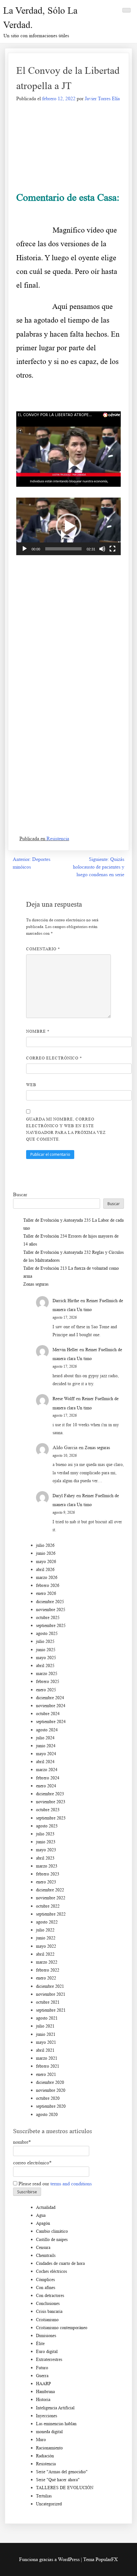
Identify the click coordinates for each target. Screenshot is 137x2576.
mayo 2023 (46, 1850)
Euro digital (47, 2352)
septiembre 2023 (51, 1818)
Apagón (43, 2223)
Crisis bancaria (49, 2311)
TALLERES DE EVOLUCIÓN (65, 2488)
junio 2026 (46, 1553)
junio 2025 (46, 1650)
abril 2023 (45, 1858)
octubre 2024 (48, 1714)
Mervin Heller (65, 1350)
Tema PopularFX (101, 2559)
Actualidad (46, 2207)
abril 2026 (45, 1570)
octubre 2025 (48, 1618)
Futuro (42, 2368)
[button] (68, 526)
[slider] (63, 549)
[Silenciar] (102, 549)
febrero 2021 (48, 2066)
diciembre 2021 (50, 1986)
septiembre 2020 (51, 2106)
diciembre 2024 (50, 1698)
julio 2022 (45, 1930)
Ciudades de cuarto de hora (60, 2263)
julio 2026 (45, 1545)
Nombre (38, 1031)
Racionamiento (49, 2448)
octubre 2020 (48, 2098)
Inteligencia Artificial (55, 2408)
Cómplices (45, 2280)
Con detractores (50, 2296)
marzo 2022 (47, 1962)
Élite (40, 2344)
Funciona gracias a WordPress (50, 2559)
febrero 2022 (48, 1970)
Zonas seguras (36, 1284)
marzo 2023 (47, 1866)
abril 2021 (45, 2050)
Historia (43, 2400)
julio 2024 (45, 1738)
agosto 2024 (47, 1730)
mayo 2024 (46, 1754)
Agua (41, 2215)
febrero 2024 (48, 1778)
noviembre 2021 (51, 1994)
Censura (43, 2248)
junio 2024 (46, 1746)
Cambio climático (52, 2231)
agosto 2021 (47, 2018)
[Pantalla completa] (112, 549)
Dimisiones (46, 2336)
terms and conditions (71, 2184)
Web (31, 1085)
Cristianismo (47, 2320)
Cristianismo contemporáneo (62, 2328)
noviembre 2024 (51, 1706)
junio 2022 (46, 1938)
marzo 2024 (47, 1770)
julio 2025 (45, 1641)
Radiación (45, 2456)
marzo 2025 (47, 1674)
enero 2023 (46, 1882)
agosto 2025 (47, 1634)
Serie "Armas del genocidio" (62, 2472)
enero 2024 (46, 1786)
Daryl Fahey (64, 1496)
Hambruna (45, 2392)
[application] (68, 526)
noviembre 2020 (51, 2090)
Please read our (54, 2184)
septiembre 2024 (51, 1722)
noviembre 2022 (51, 1898)
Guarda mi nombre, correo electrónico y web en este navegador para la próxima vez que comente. (66, 1129)
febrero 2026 (48, 1585)
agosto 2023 (47, 1826)
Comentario (43, 949)
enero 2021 (46, 2074)
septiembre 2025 (51, 1626)
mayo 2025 (46, 1658)
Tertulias (44, 2496)
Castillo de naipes (52, 2240)
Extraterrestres (49, 2360)
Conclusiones (48, 2304)
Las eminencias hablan (56, 2424)
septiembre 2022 (51, 1914)
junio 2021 (46, 2034)
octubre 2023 (48, 1810)
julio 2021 (45, 2026)
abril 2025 (45, 1666)
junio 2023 (46, 1842)
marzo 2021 (47, 2058)
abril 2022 (45, 1954)
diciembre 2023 (50, 1794)
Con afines (46, 2288)
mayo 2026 (46, 1562)
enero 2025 (46, 1690)
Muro (41, 2440)
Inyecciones (47, 2416)
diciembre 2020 (50, 2082)
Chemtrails (46, 2255)
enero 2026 (46, 1593)
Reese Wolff (64, 1399)
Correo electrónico (54, 1058)
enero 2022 (46, 1978)
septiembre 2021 (51, 2010)
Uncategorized (49, 2504)
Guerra (42, 2376)
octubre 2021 (48, 2002)
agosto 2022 (47, 1922)
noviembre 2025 (51, 1610)
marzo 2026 (47, 1578)
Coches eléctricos (51, 2271)
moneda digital (49, 2432)
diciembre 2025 (50, 1602)
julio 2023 (45, 1834)
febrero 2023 (48, 1874)
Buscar (20, 1194)
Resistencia (58, 838)
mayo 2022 (46, 1946)
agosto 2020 (47, 2115)
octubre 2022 (48, 1906)
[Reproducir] (25, 549)
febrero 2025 (48, 1682)
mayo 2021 (46, 2042)
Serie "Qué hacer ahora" (58, 2480)
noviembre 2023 (51, 1802)
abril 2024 (45, 1762)
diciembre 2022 (50, 1890)
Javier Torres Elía (102, 98)
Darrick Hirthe (66, 1301)
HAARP (43, 2384)
